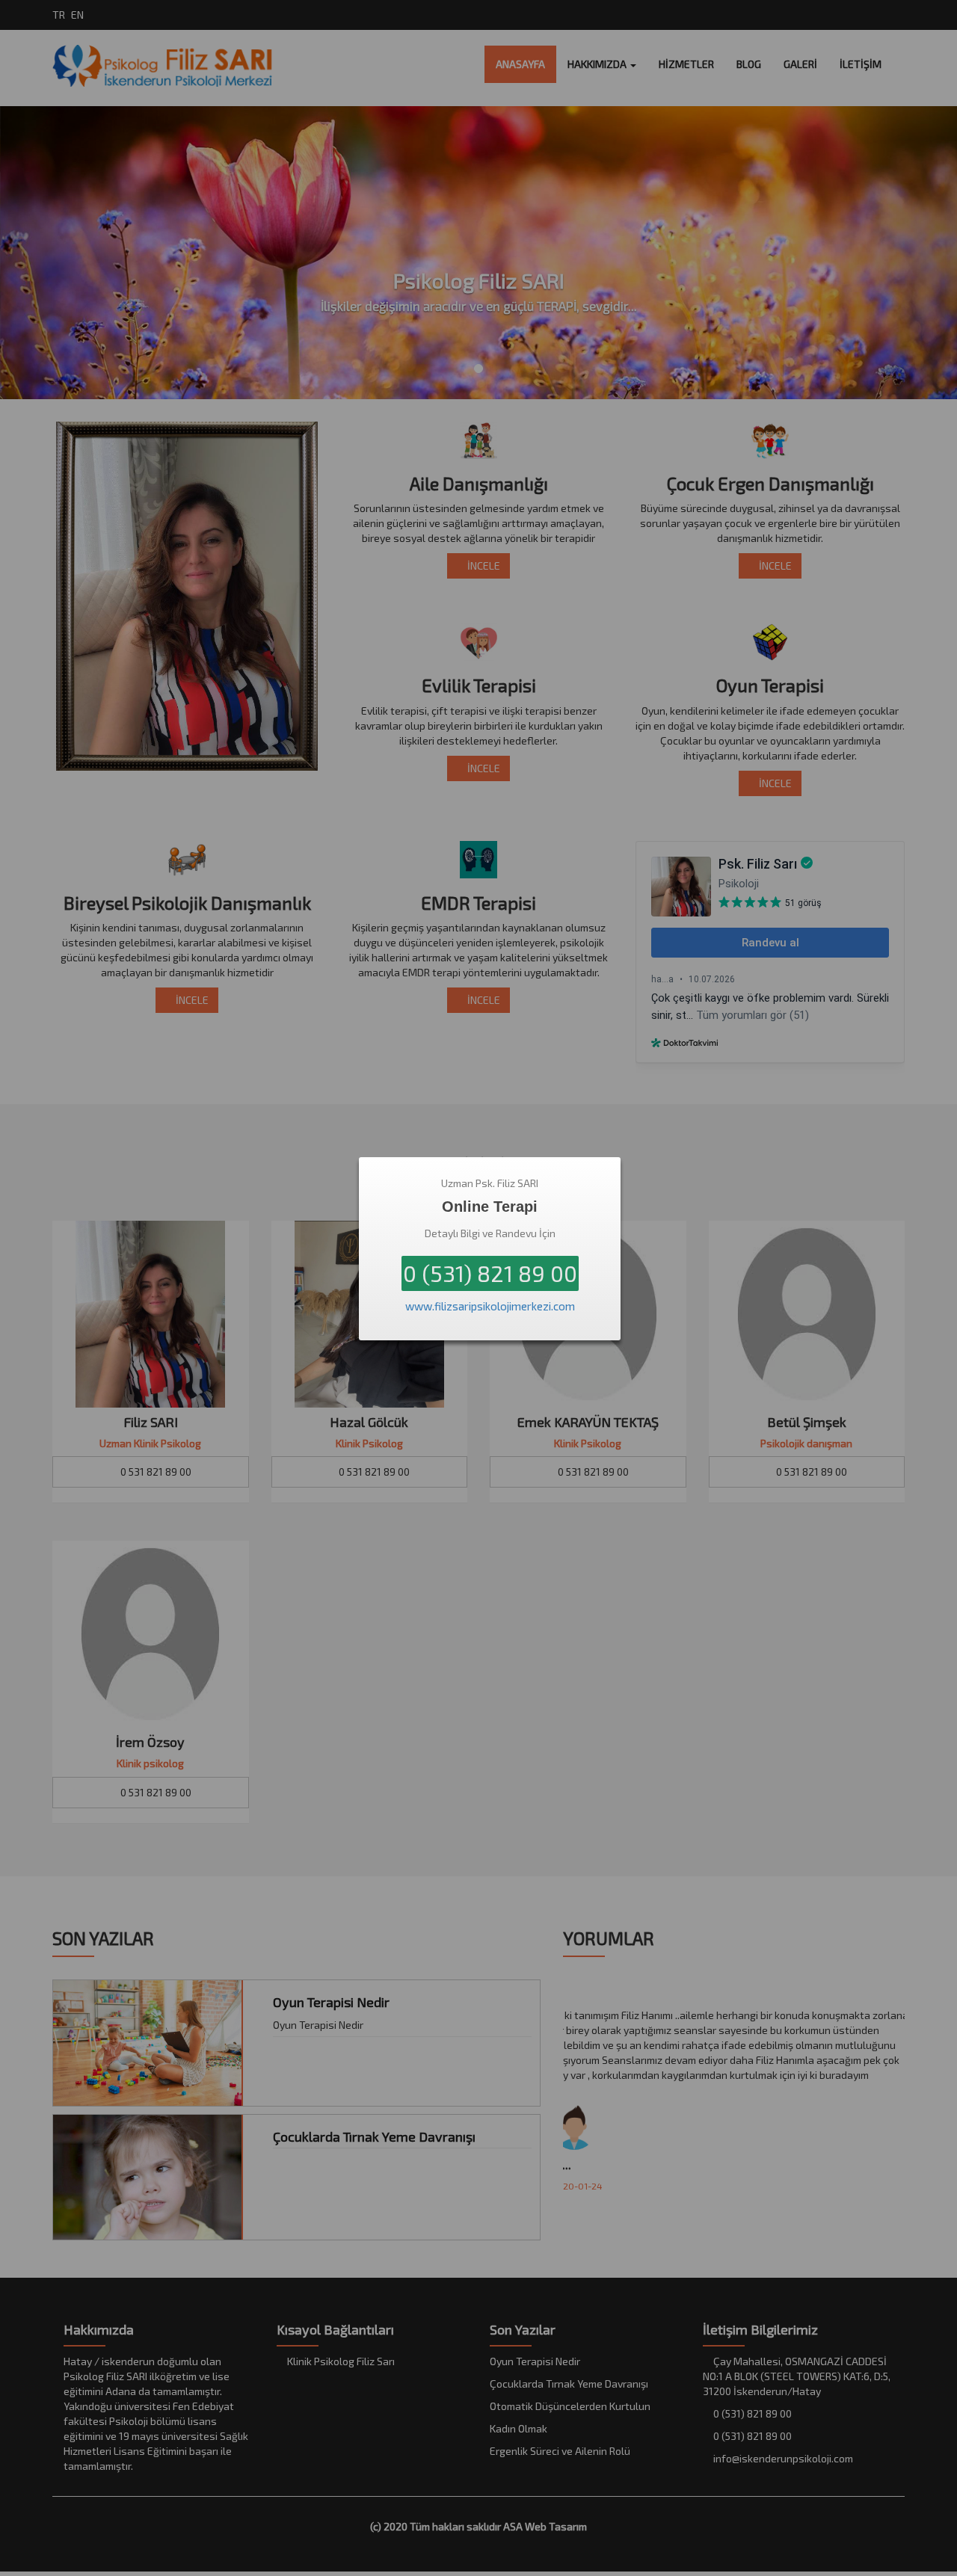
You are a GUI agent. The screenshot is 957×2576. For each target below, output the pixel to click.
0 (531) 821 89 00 (490, 1273)
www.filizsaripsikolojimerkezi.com (490, 1306)
